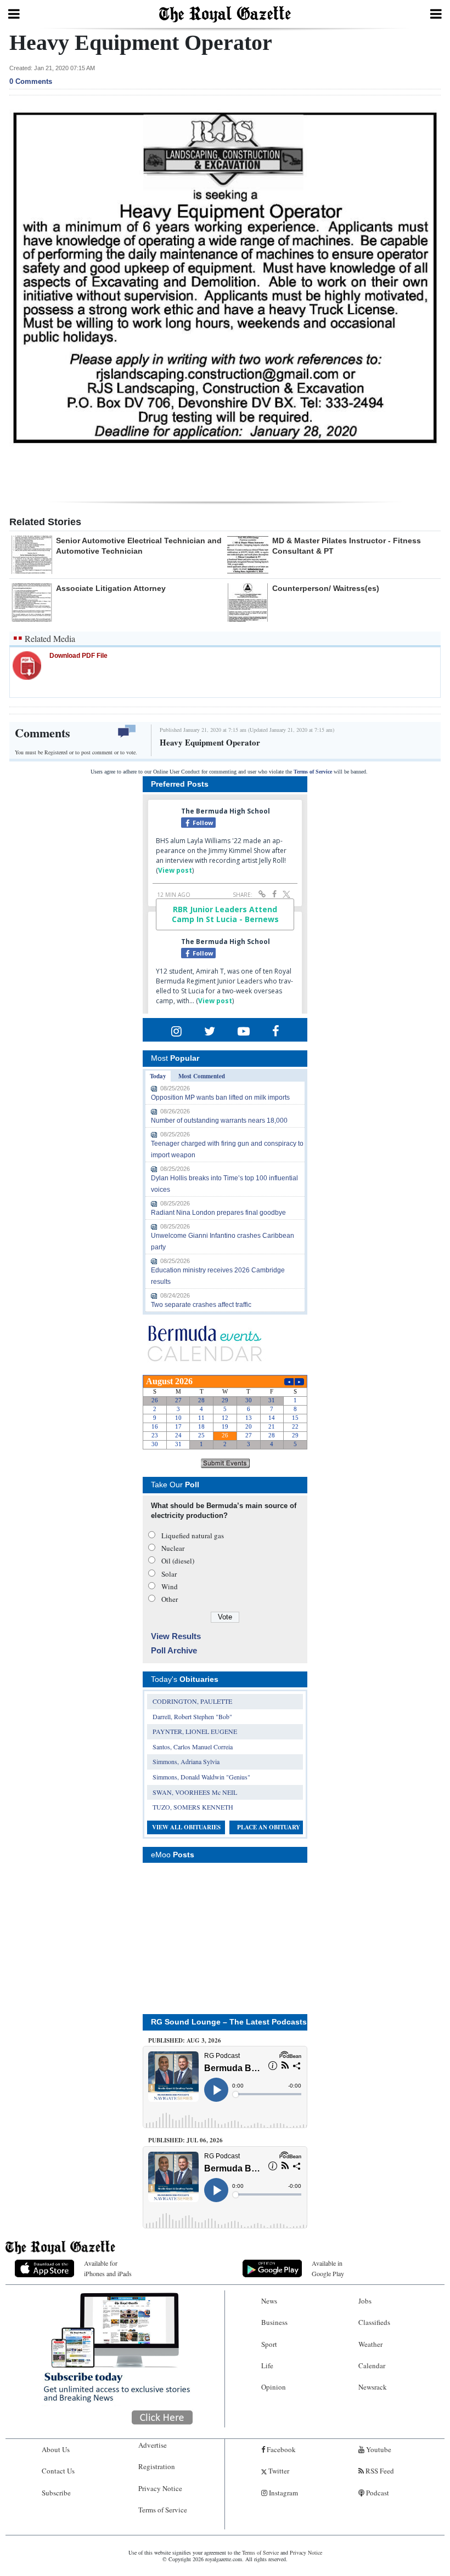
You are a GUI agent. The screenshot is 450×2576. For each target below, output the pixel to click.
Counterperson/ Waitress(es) (326, 588)
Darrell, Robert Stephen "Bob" (192, 1716)
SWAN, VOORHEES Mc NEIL (195, 1792)
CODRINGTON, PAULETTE (192, 1701)
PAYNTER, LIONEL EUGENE (195, 1731)
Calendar (372, 2365)
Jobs (365, 2301)
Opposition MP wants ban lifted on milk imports (220, 1097)
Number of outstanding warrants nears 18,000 (219, 1121)
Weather (370, 2344)
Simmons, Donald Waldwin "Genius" (201, 1777)
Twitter (278, 2471)
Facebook (280, 2449)
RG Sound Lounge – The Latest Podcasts (229, 2022)
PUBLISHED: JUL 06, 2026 (185, 2140)
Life (267, 2365)
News (269, 2301)
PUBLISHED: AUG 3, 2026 (185, 2040)
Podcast (377, 2493)
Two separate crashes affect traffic (201, 1305)
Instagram (283, 2493)
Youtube (378, 2449)
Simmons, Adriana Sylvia (186, 1761)
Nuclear (173, 1548)
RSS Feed (379, 2471)
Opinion (274, 2387)
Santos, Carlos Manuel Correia (193, 1747)
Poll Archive (174, 1650)
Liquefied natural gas (193, 1536)
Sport (269, 2344)
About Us (56, 2449)
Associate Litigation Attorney (111, 588)
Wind (170, 1586)
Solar (169, 1574)
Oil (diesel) (178, 1561)
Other (170, 1599)
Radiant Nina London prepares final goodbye (218, 1213)
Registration (157, 2466)
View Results (176, 1636)
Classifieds (374, 2322)
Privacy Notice (160, 2488)
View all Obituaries (186, 1827)
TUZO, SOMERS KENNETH (193, 1807)
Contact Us (58, 2471)
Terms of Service (313, 772)
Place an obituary (269, 1827)
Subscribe (56, 2493)
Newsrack (373, 2387)
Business (274, 2322)
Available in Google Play (328, 2268)
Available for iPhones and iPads (108, 2268)
